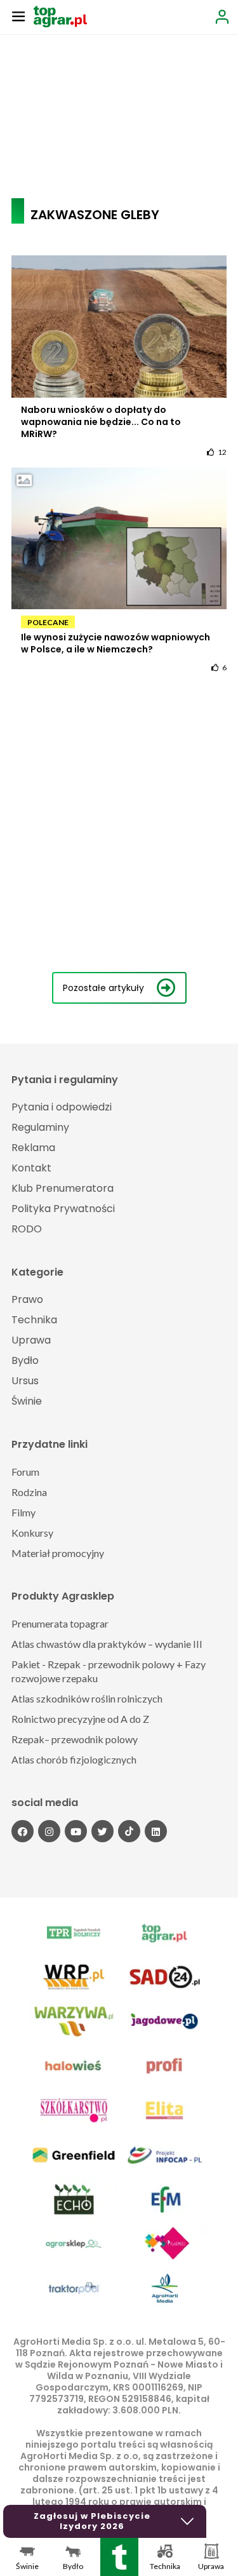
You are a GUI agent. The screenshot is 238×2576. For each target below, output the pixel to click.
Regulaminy (40, 1127)
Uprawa (31, 1340)
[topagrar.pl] (60, 16)
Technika (34, 1320)
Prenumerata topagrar (60, 1623)
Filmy (23, 1512)
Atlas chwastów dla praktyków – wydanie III (107, 1644)
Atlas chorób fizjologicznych (74, 1759)
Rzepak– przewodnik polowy (75, 1739)
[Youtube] (76, 1831)
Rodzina (29, 1492)
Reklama (33, 1148)
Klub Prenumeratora (63, 1188)
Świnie (27, 1401)
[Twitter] (102, 1831)
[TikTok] (129, 1831)
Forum (25, 1472)
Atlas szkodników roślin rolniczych (87, 1698)
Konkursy (32, 1533)
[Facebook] (23, 1831)
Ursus (25, 1381)
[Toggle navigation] (18, 16)
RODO (27, 1229)
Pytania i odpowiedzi (62, 1107)
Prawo (27, 1299)
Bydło (25, 1360)
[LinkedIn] (156, 1831)
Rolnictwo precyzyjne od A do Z (80, 1719)
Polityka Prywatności (63, 1209)
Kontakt (31, 1168)
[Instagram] (49, 1831)
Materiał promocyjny (58, 1553)
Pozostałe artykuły (103, 988)
